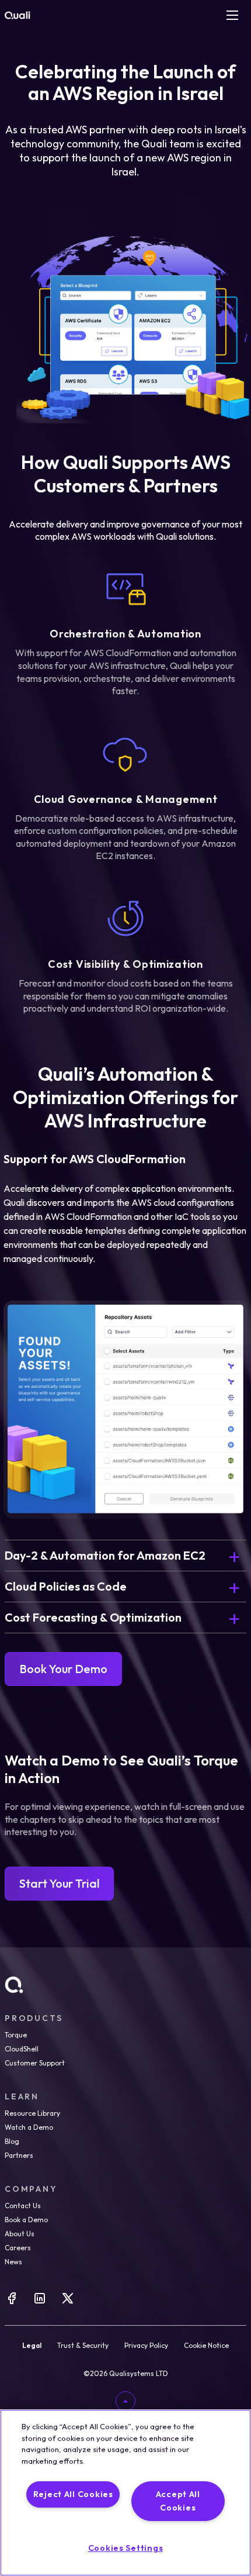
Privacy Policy (146, 2346)
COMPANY (31, 2189)
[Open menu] (232, 15)
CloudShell (22, 2049)
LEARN (22, 2096)
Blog (12, 2141)
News (13, 2262)
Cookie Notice (206, 2346)
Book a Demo (26, 2220)
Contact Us (23, 2206)
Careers (18, 2248)
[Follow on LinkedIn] (40, 2302)
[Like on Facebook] (12, 2302)
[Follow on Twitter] (68, 2302)
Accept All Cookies (178, 2501)
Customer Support (35, 2063)
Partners (19, 2155)
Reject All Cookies (73, 2494)
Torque (16, 2035)
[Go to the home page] (18, 15)
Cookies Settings (126, 2548)
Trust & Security (83, 2346)
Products (34, 2018)
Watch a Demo (29, 2127)
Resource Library (32, 2113)
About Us (20, 2234)
